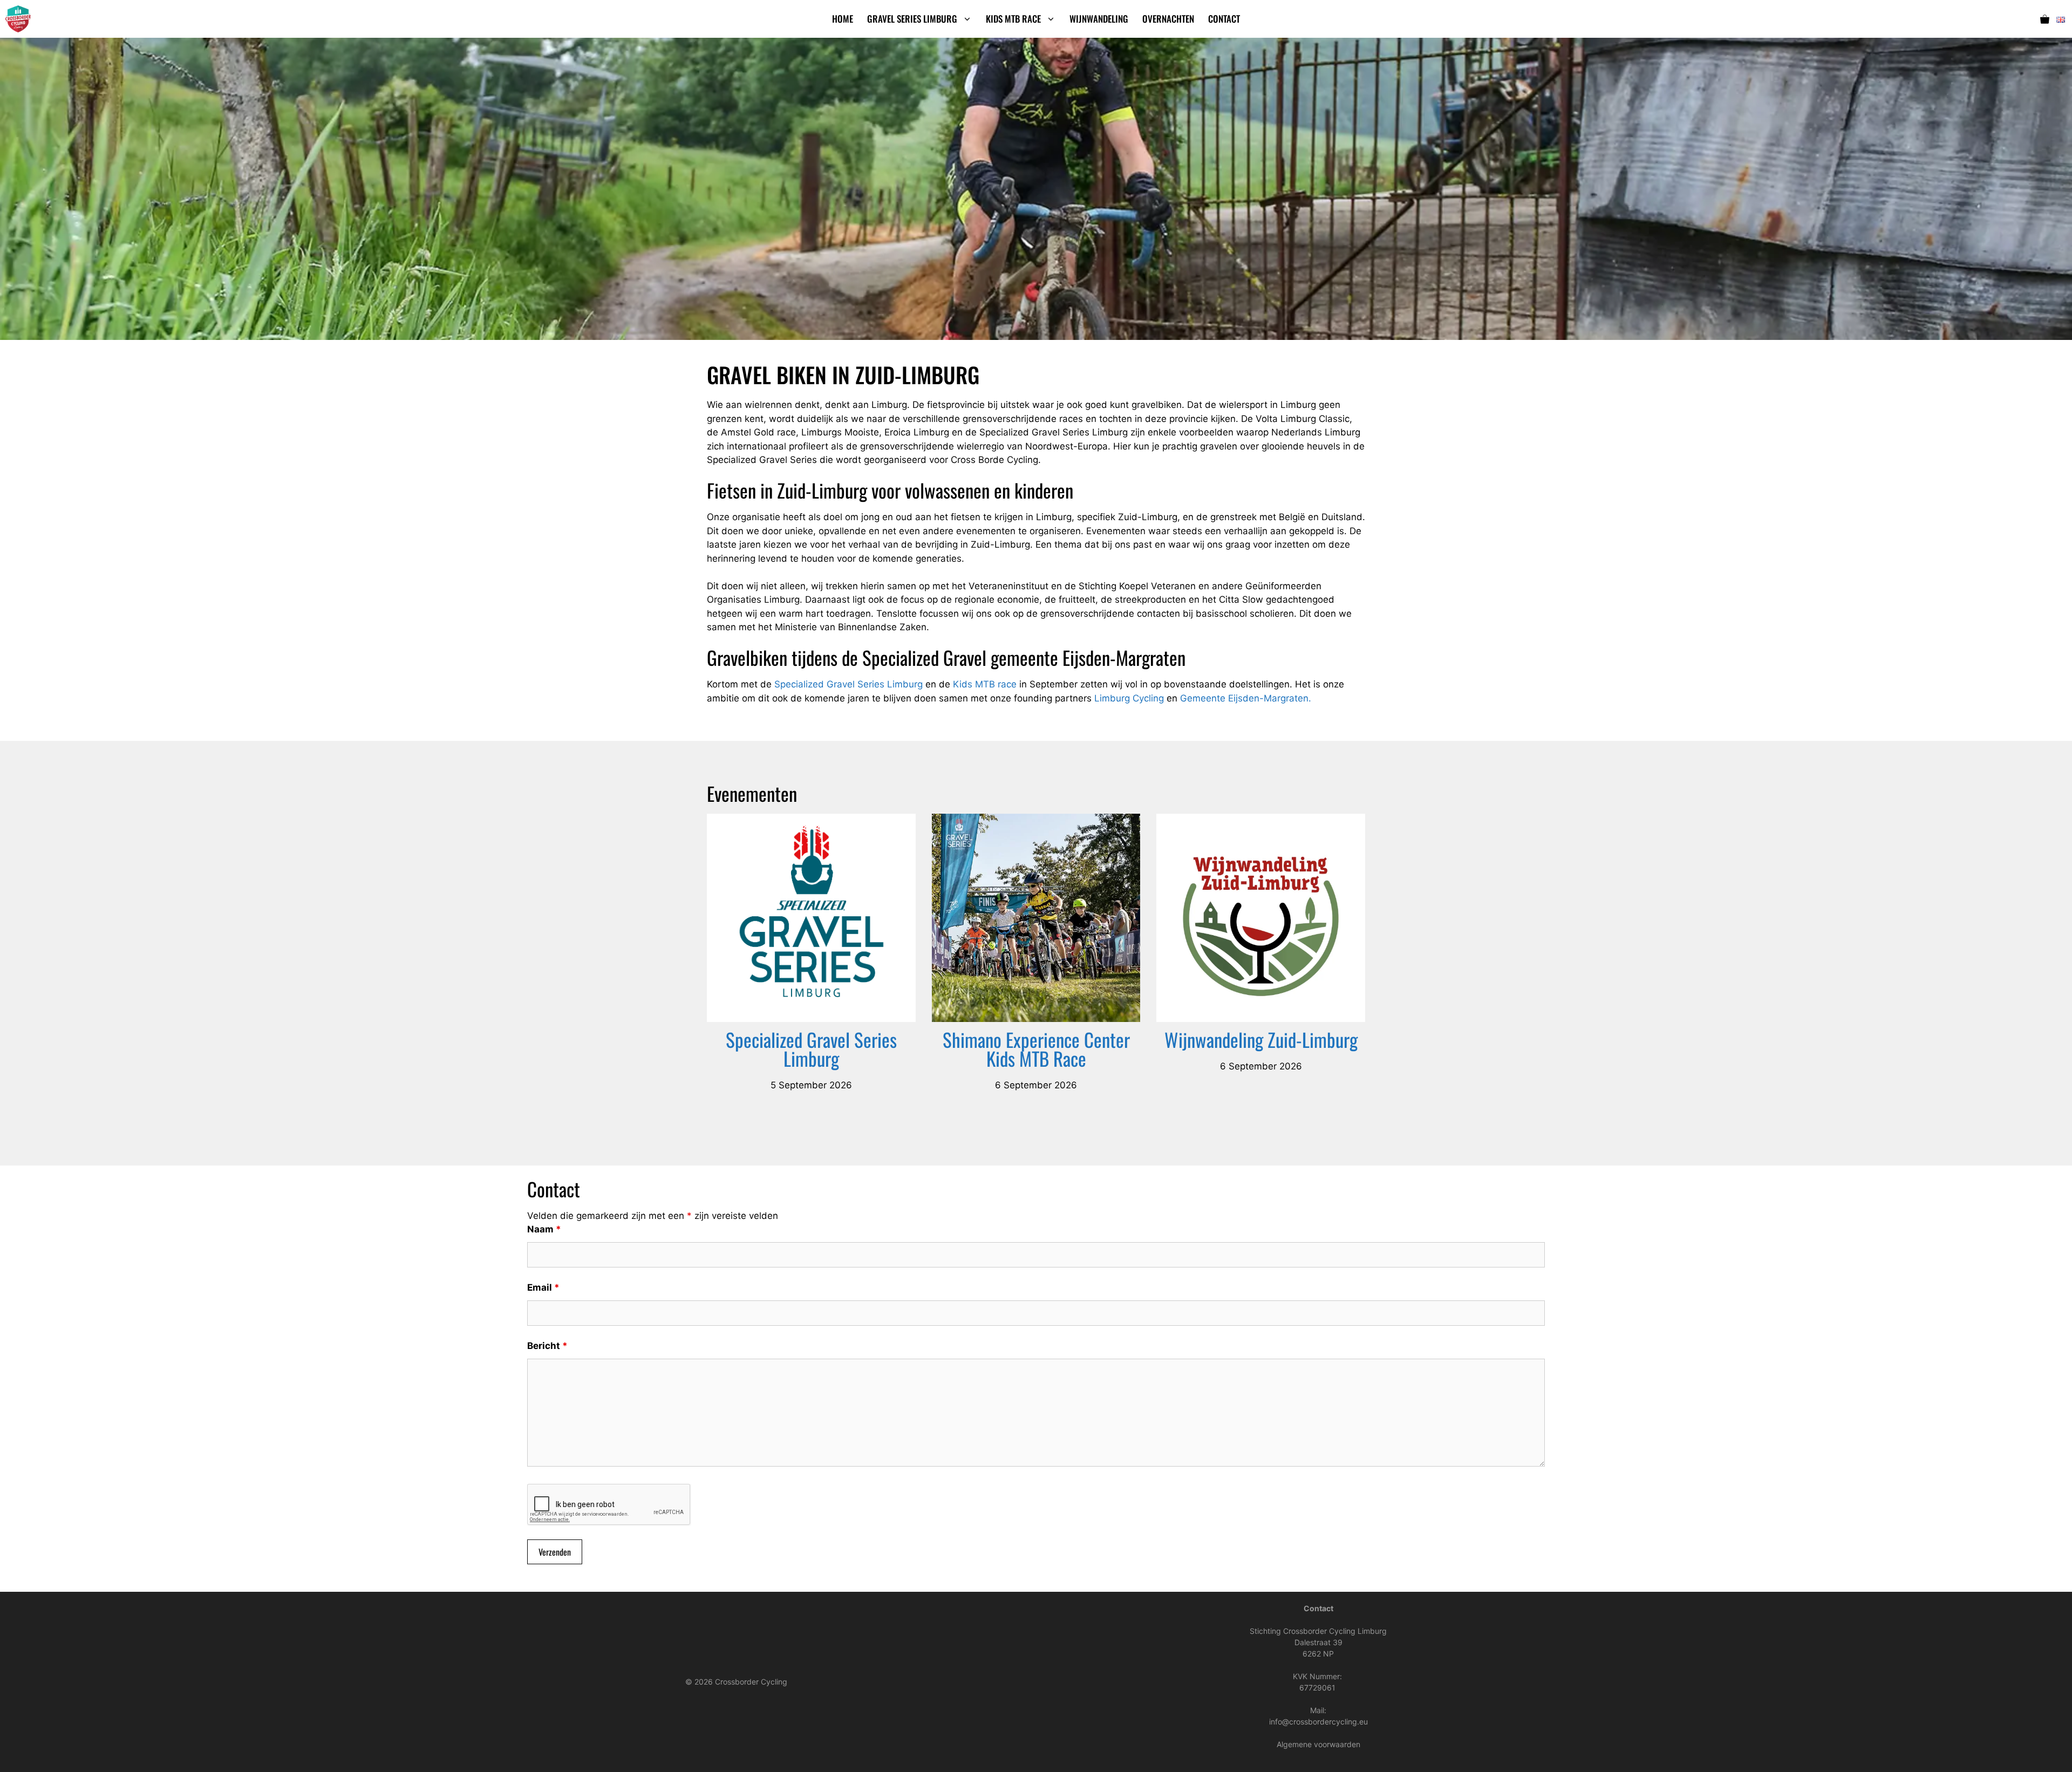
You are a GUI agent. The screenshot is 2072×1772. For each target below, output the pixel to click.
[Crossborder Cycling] (18, 19)
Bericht (547, 1346)
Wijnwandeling (1099, 19)
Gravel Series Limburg (912, 19)
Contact (1224, 19)
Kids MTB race (985, 684)
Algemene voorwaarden (1318, 1744)
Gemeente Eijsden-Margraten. (1246, 698)
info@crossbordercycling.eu (1318, 1722)
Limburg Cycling (1129, 698)
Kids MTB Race (1013, 19)
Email (543, 1287)
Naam (544, 1229)
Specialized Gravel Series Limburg (848, 684)
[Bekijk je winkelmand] (2045, 19)
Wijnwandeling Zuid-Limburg (1261, 1039)
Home (843, 19)
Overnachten (1168, 19)
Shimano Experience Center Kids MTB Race (1036, 1049)
